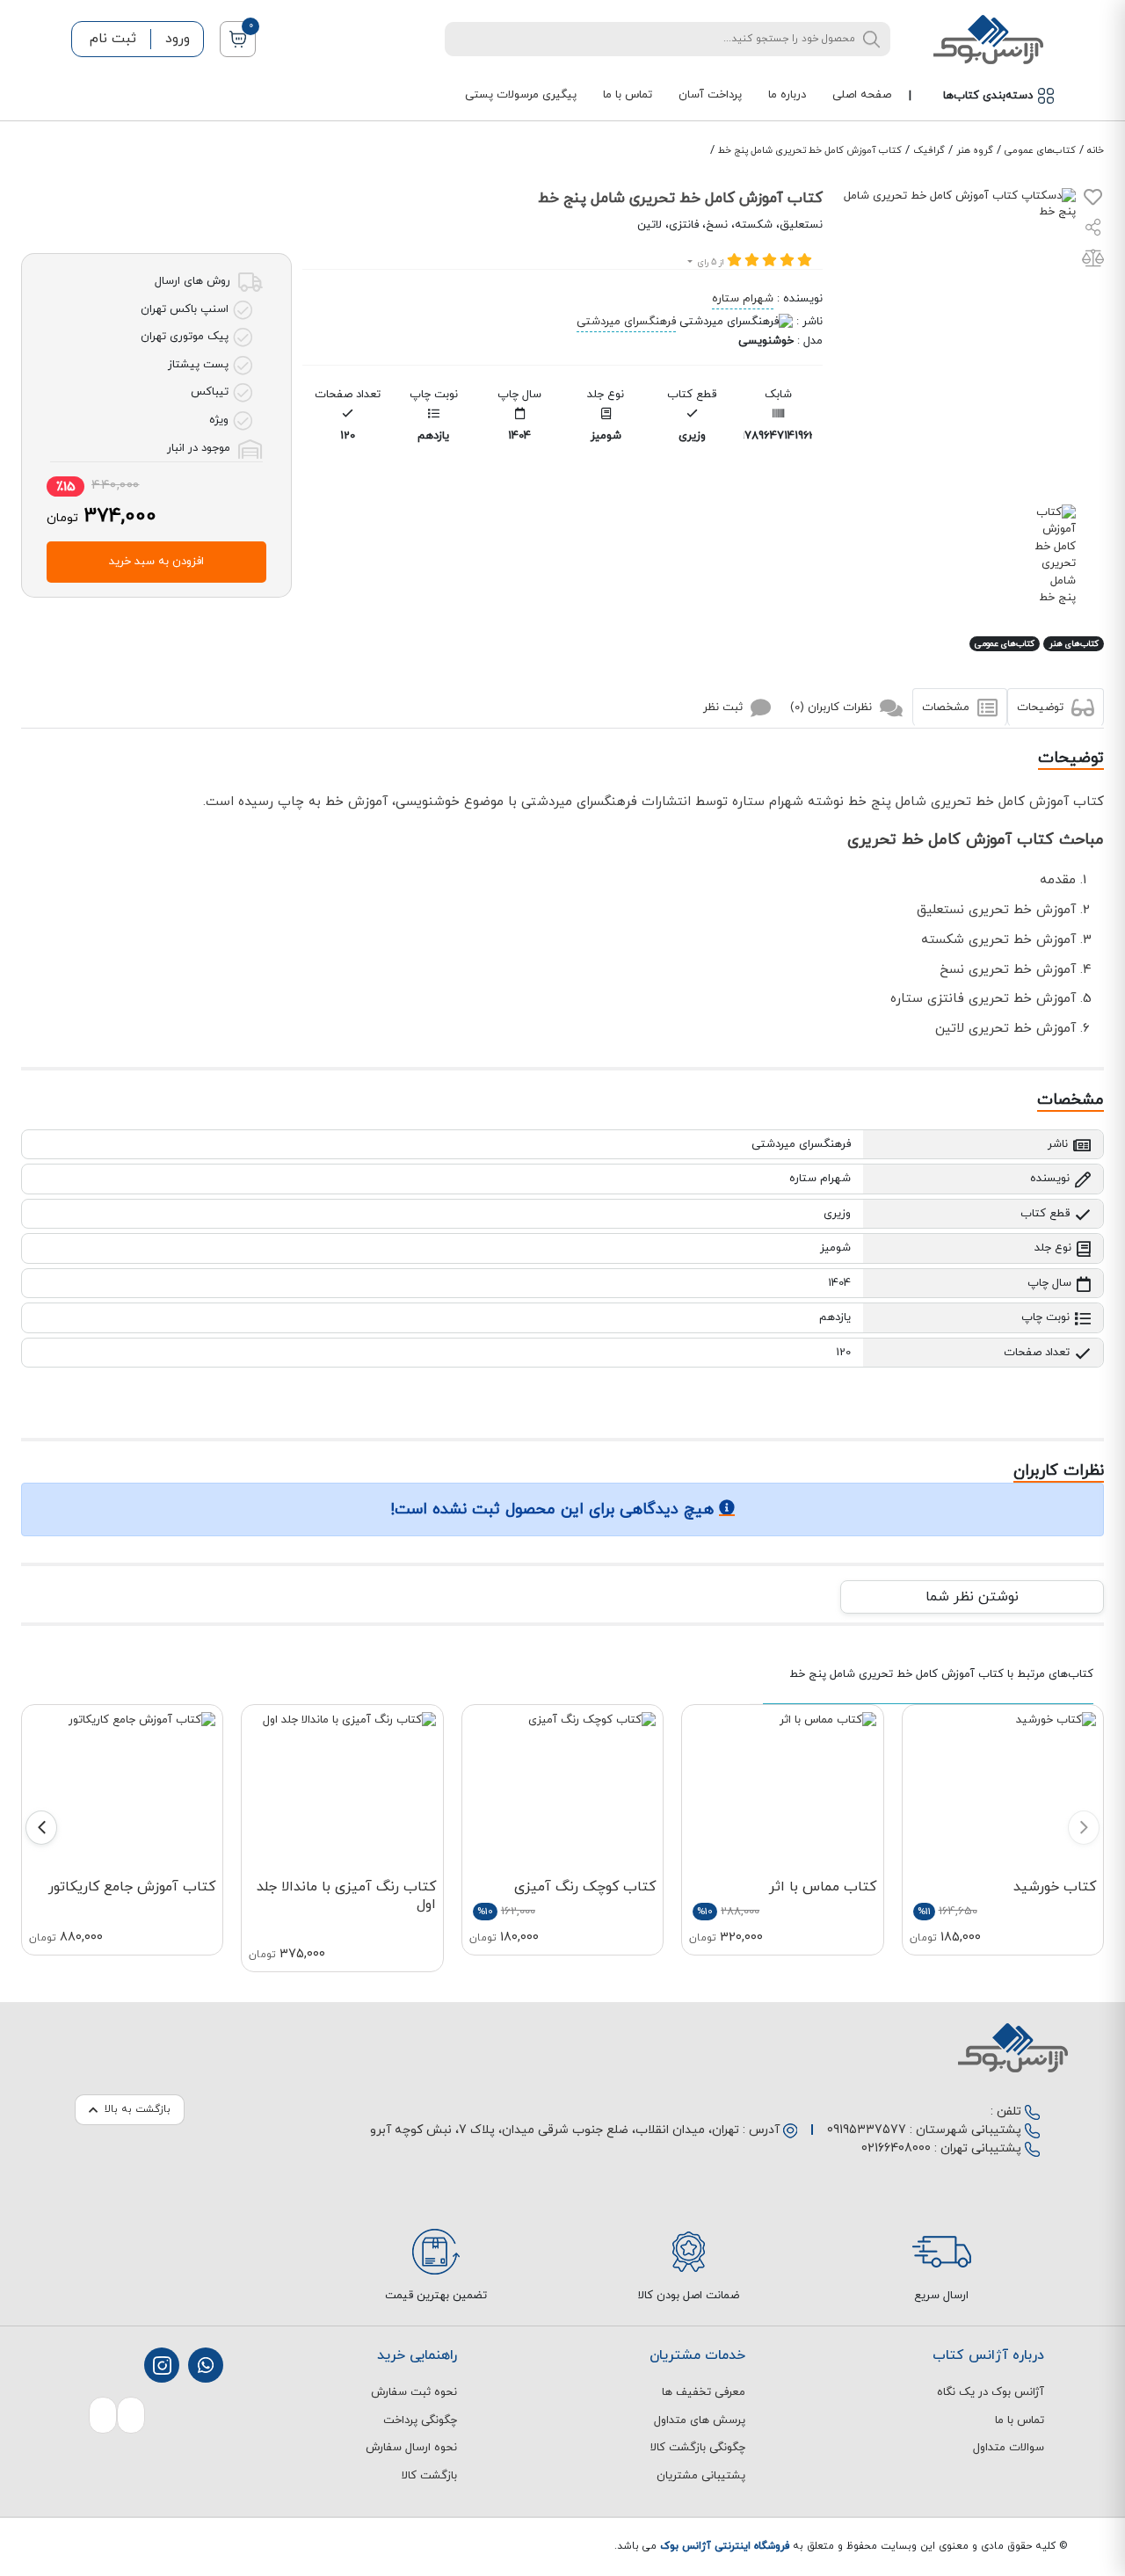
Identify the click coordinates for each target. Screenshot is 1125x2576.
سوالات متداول (1009, 2448)
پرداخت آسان (710, 95)
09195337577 (867, 2130)
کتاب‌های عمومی (1040, 150)
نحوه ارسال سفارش (411, 2448)
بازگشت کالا (429, 2476)
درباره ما (787, 95)
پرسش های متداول (700, 2420)
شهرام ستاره (743, 299)
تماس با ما (628, 95)
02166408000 (896, 2148)
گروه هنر (975, 150)
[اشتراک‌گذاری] (1093, 230)
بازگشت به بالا (138, 2109)
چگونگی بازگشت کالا (698, 2448)
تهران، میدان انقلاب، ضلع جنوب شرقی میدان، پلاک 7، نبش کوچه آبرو (555, 2130)
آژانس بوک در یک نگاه (991, 2392)
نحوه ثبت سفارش (414, 2392)
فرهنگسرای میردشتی (626, 322)
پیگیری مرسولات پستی (521, 95)
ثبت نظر (725, 707)
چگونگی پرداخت (420, 2420)
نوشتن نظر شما (972, 1597)
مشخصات (947, 707)
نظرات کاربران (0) (833, 707)
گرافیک (929, 150)
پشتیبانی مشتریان (701, 2476)
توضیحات (1042, 707)
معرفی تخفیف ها (704, 2392)
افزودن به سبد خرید (156, 562)
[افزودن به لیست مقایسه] (1093, 262)
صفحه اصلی (862, 95)
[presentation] (1084, 1828)
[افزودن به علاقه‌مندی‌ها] (1093, 201)
